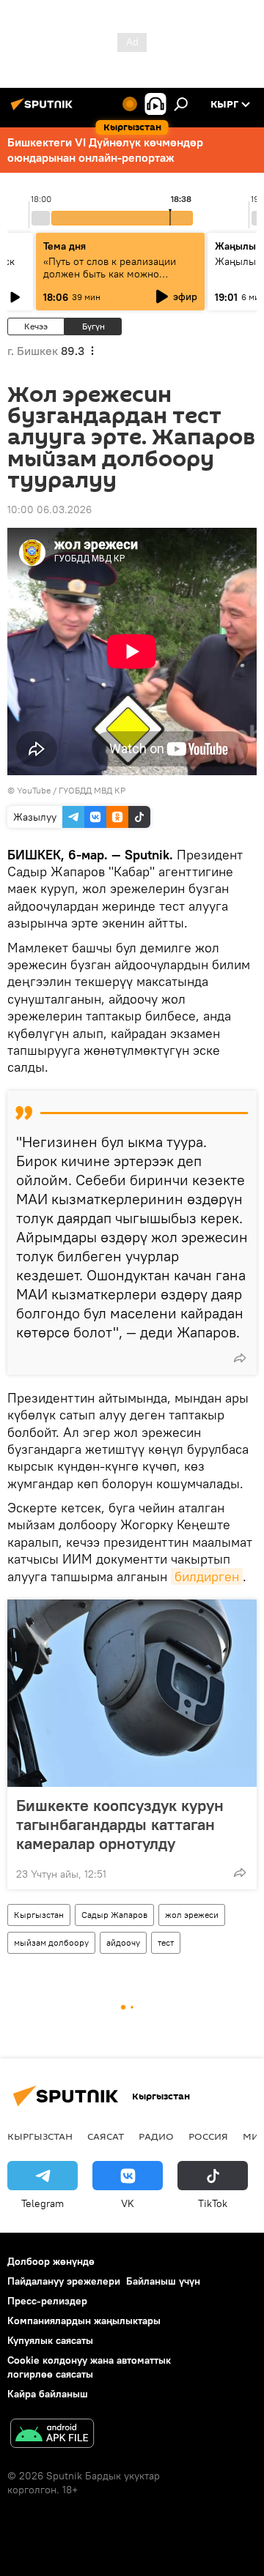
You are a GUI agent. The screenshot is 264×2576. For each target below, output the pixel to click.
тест (166, 1942)
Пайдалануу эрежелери (64, 2281)
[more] (240, 1358)
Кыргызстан (39, 1915)
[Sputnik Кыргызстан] (44, 110)
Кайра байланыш (48, 2394)
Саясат (106, 2136)
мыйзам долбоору (51, 1942)
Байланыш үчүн (163, 2281)
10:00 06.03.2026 (49, 509)
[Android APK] (52, 2435)
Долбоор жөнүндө (51, 2261)
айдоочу (123, 1942)
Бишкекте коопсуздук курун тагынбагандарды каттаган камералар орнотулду (120, 1824)
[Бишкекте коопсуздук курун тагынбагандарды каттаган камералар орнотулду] (132, 1693)
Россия (208, 2136)
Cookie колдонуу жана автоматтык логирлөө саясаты (89, 2367)
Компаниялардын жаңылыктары (84, 2321)
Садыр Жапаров (114, 1915)
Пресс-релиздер (47, 2301)
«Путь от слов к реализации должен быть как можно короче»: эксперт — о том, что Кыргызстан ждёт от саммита (115, 280)
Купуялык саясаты (50, 2340)
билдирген (207, 1576)
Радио (156, 2136)
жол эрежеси (192, 1915)
